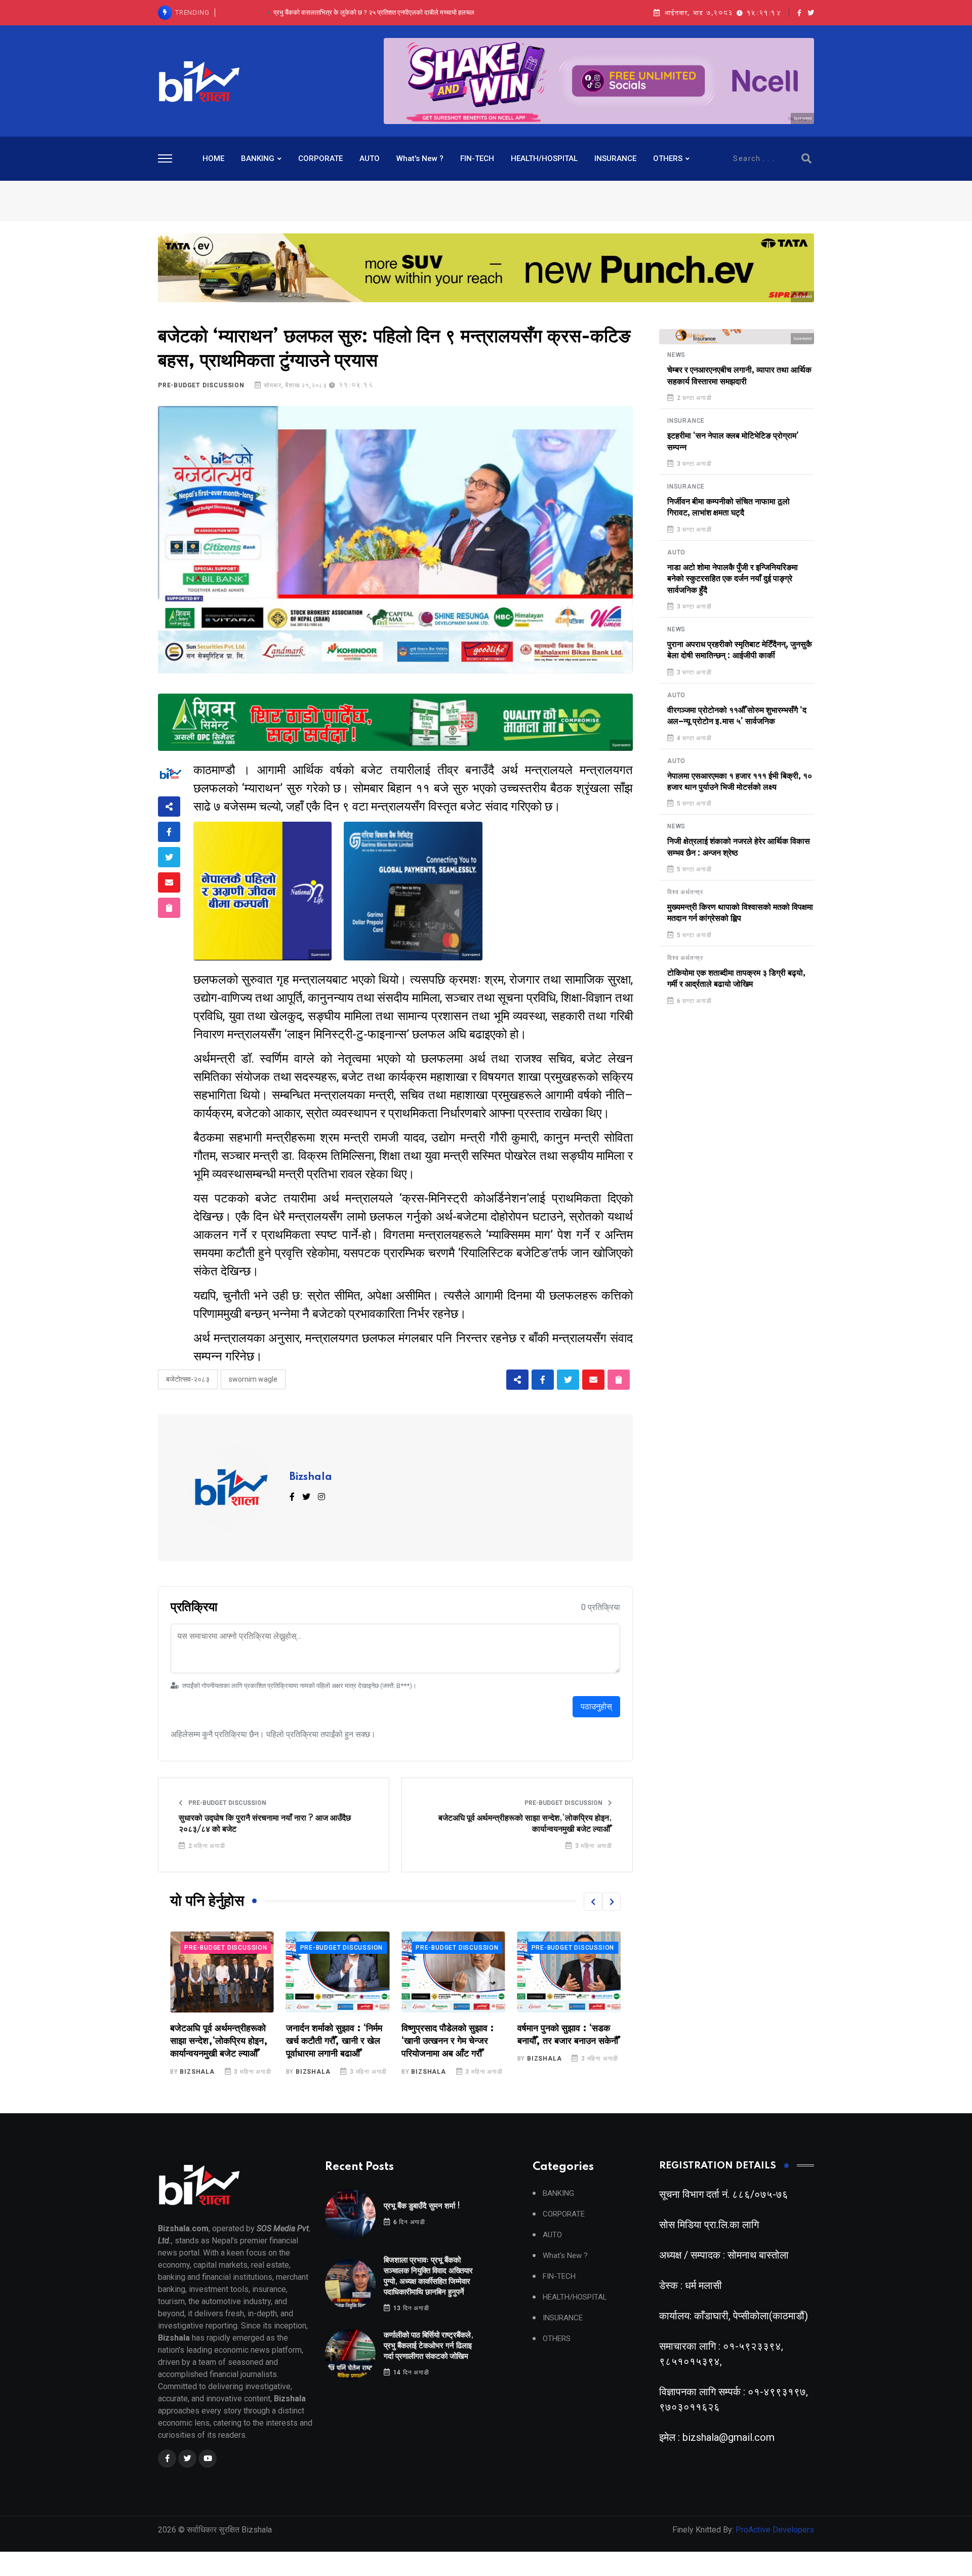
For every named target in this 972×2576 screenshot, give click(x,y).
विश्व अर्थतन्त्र (685, 892)
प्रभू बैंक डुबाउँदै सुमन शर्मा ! (422, 2206)
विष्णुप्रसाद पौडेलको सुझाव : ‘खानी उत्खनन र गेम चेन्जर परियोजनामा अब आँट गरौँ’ (332, 2041)
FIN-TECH (477, 158)
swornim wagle (253, 1379)
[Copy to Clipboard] (169, 908)
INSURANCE (615, 158)
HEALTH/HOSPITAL (544, 158)
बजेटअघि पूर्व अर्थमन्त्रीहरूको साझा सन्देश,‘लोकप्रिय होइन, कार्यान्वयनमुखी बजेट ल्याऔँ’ (525, 1824)
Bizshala (311, 1477)
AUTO (370, 158)
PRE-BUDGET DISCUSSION (201, 385)
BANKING (258, 158)
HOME (213, 158)
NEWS (676, 355)
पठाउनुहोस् (596, 1706)
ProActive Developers (775, 2530)
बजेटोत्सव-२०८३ (188, 1379)
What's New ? (420, 158)
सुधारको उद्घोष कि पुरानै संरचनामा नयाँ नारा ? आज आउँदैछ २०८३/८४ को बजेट (265, 1824)
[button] (593, 1902)
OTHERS (668, 158)
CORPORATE (320, 158)
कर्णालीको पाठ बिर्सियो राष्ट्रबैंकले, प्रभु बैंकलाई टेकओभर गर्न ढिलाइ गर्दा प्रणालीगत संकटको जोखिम (374, 12)
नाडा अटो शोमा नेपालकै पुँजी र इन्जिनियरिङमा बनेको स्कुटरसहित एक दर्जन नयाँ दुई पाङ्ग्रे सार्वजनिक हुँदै (733, 579)
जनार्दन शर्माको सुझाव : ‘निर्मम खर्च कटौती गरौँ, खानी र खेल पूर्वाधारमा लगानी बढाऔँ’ (218, 2041)
